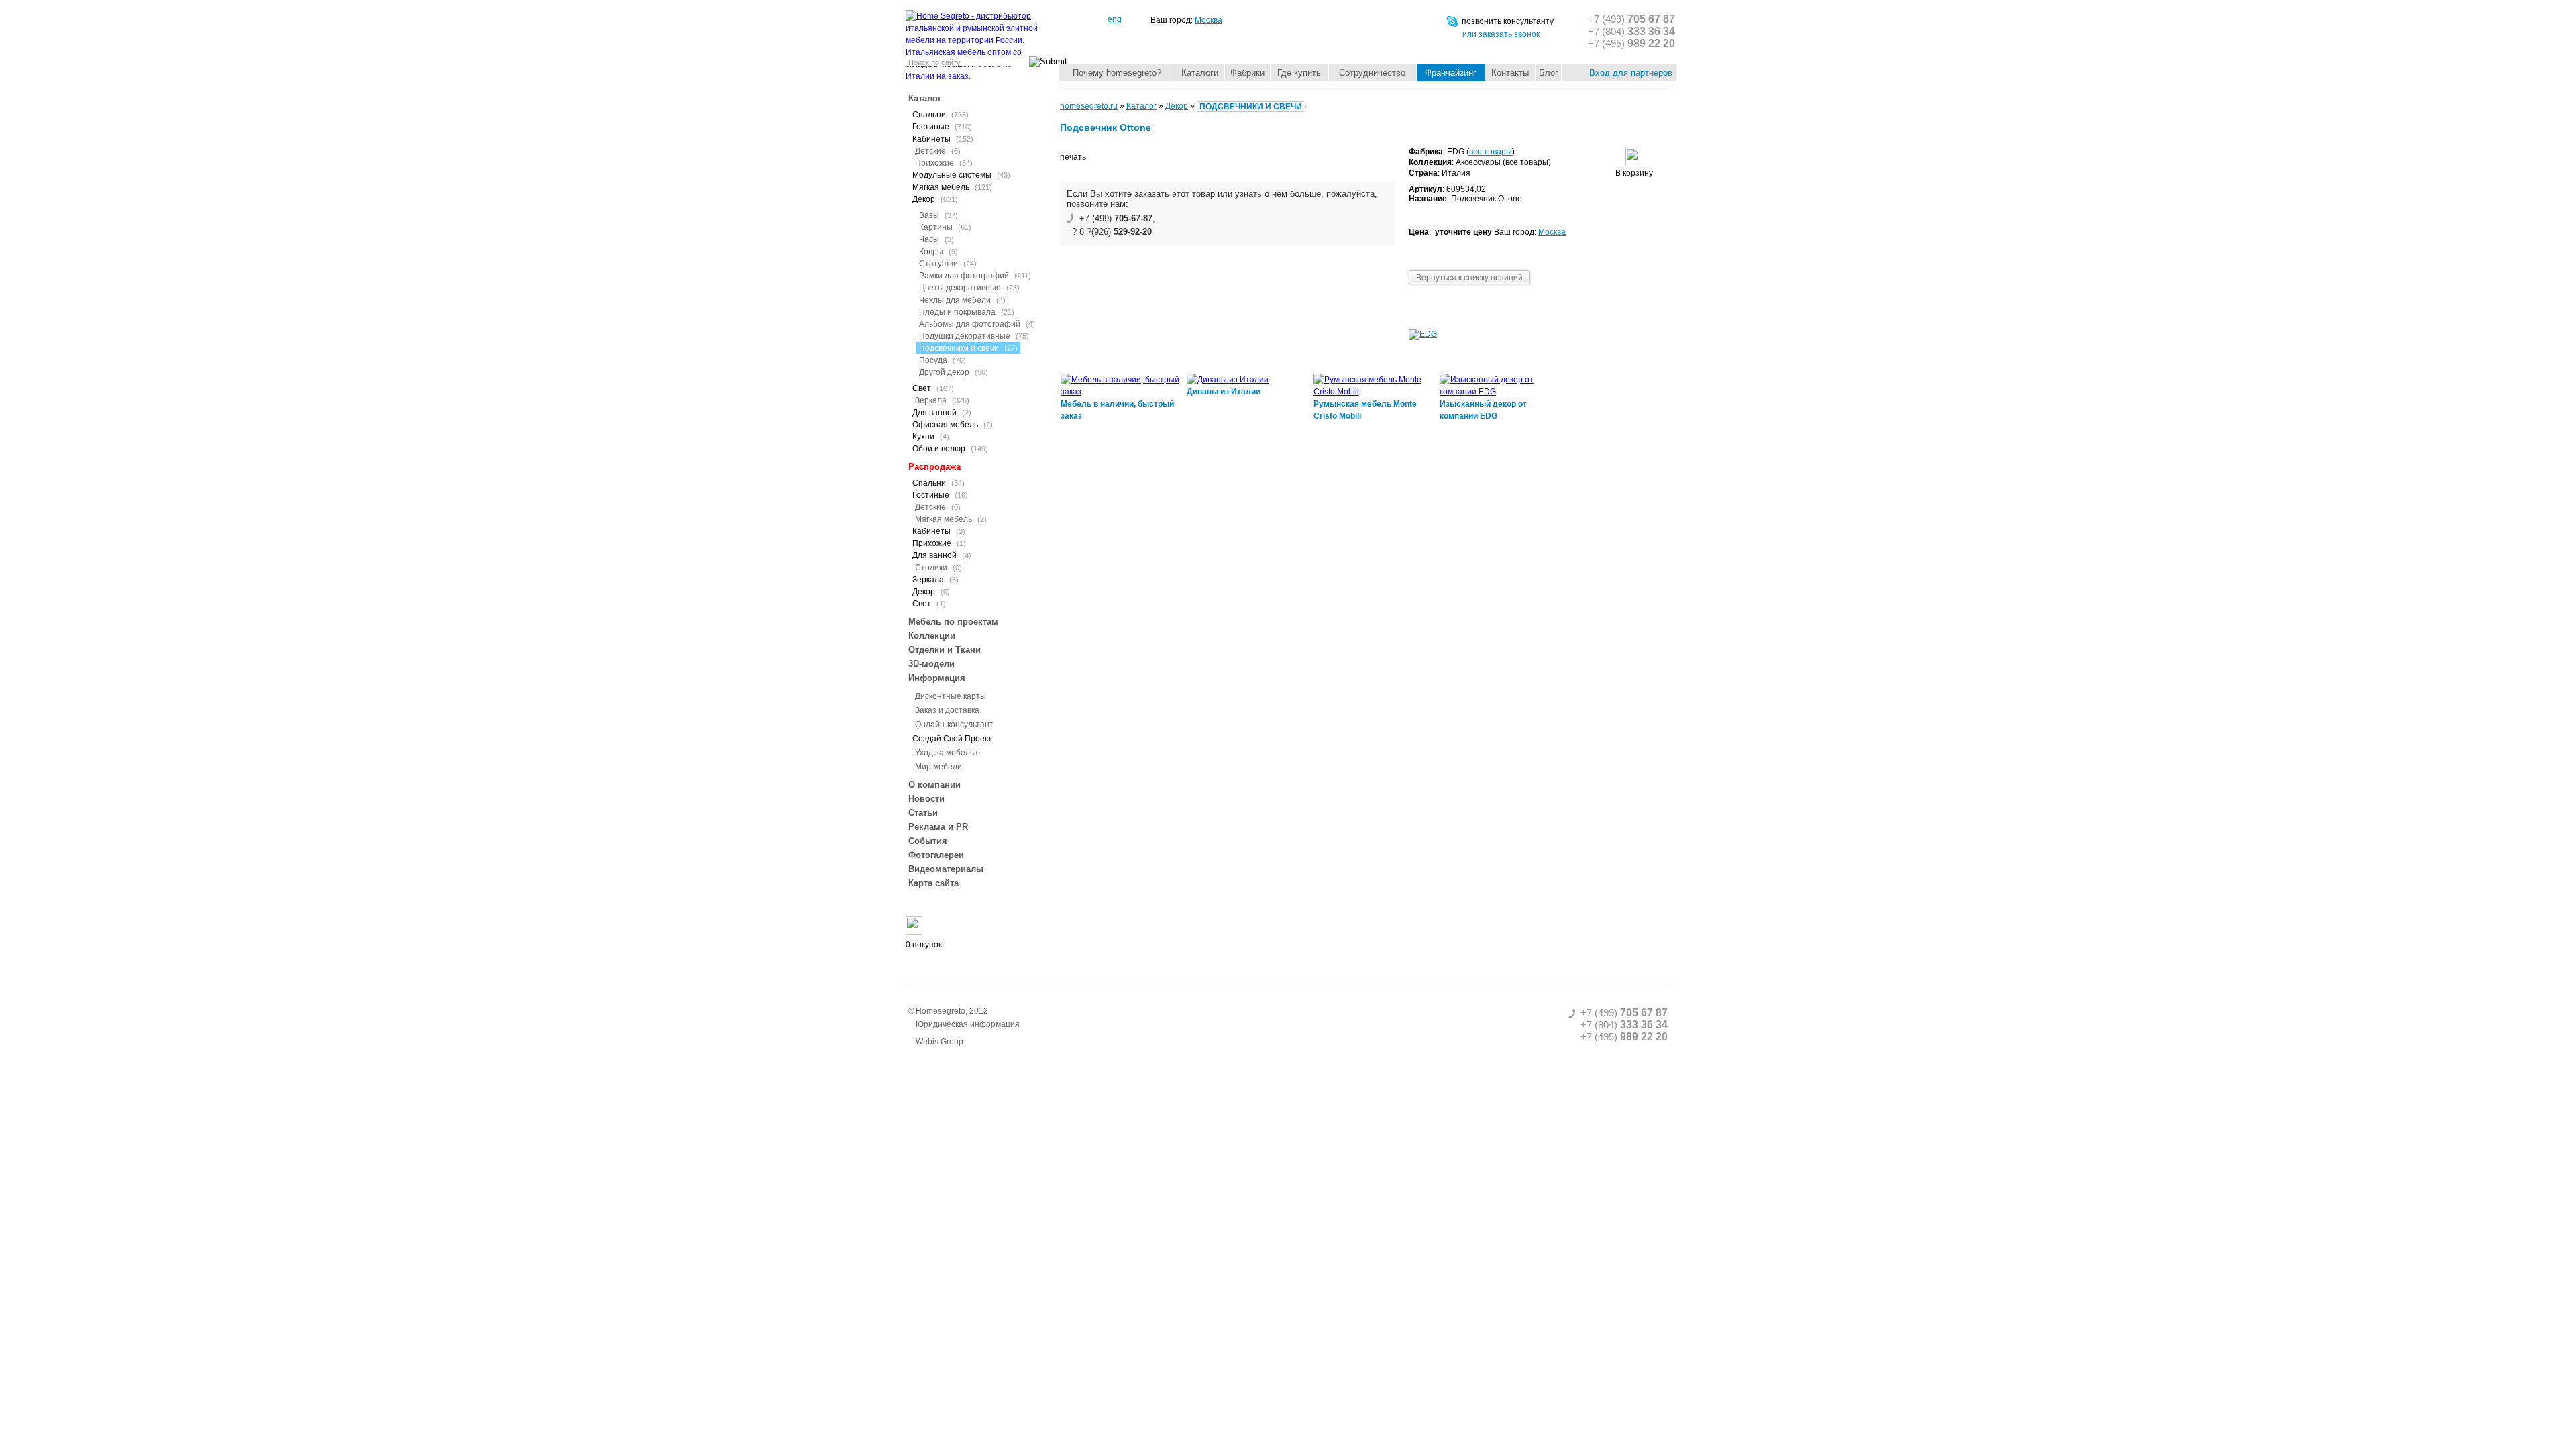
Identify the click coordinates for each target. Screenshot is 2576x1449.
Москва (1209, 20)
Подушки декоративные (974, 336)
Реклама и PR (938, 827)
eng (1115, 19)
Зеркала (942, 400)
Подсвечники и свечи (968, 348)
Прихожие (944, 163)
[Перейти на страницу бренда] (1423, 334)
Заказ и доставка (947, 710)
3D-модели (931, 664)
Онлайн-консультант (954, 724)
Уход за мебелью (948, 753)
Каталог (925, 98)
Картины (945, 227)
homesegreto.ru (1089, 106)
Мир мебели (938, 767)
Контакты (1510, 73)
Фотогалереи (936, 855)
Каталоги (1200, 73)
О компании (934, 785)
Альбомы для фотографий (977, 324)
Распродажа (934, 467)
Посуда (943, 360)
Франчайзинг (1451, 73)
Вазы (938, 215)
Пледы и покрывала (967, 312)
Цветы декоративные (969, 288)
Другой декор (954, 372)
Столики (938, 568)
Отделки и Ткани (945, 650)
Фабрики (1247, 73)
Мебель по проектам (953, 622)
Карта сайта (933, 883)
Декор (1177, 106)
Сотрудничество (1372, 73)
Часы (936, 239)
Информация (937, 678)
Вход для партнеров (1631, 73)
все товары (1491, 152)
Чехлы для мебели (962, 300)
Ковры (938, 252)
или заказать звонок (1501, 34)
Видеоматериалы (946, 869)
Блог (1549, 73)
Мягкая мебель (951, 519)
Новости (926, 799)
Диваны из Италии (1224, 392)
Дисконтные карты (951, 696)
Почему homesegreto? (1117, 73)
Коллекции (932, 636)
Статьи (923, 813)
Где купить (1299, 73)
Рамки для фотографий (975, 276)
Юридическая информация (968, 1024)
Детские (938, 151)
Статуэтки (948, 264)
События (928, 841)
